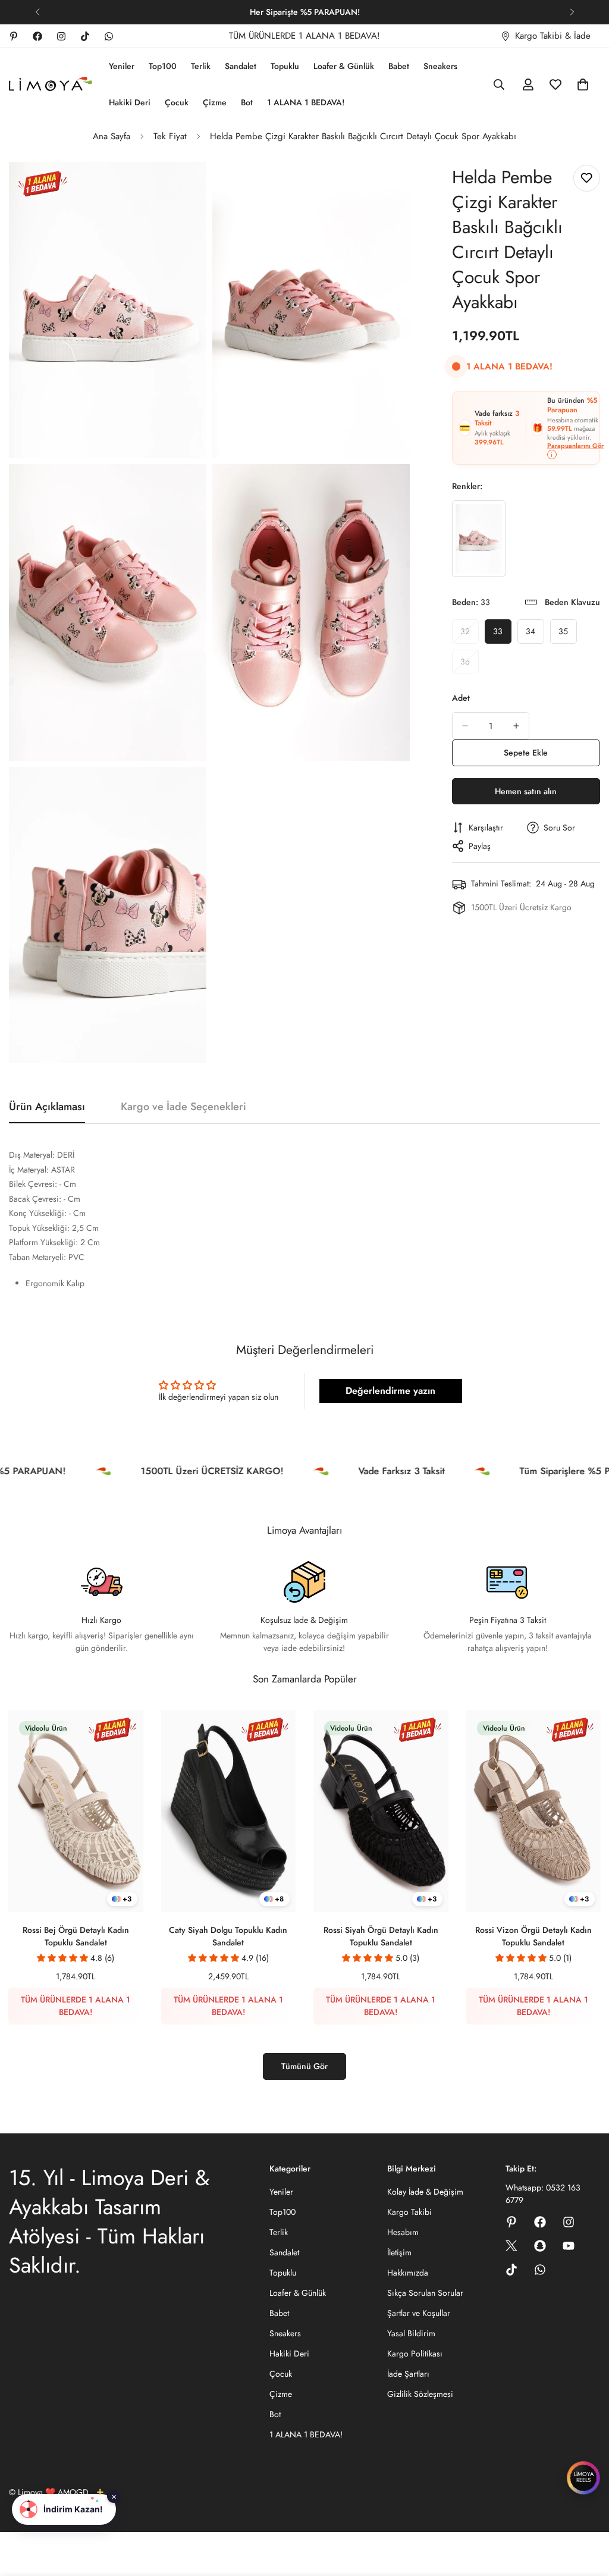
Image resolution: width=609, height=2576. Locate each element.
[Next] (572, 12)
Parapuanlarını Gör (575, 446)
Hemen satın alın (526, 791)
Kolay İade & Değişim (425, 2192)
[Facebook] (37, 36)
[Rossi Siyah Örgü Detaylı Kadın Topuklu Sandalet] (381, 1812)
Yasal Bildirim (411, 2333)
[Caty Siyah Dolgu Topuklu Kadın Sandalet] (229, 1812)
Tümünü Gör (304, 2066)
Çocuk (177, 102)
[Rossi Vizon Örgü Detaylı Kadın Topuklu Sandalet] (534, 1812)
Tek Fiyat (170, 136)
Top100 (163, 66)
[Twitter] (511, 2246)
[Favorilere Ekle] (587, 178)
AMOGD (73, 2492)
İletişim (399, 2252)
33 (502, 634)
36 (470, 665)
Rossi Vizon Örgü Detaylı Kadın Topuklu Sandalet (533, 1936)
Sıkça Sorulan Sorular (425, 2293)
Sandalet (241, 66)
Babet (399, 66)
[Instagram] (61, 36)
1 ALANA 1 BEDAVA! (306, 102)
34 (535, 634)
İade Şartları (408, 2374)
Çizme (215, 102)
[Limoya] (51, 85)
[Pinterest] (14, 36)
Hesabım (403, 2232)
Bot (247, 102)
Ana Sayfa (112, 136)
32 (470, 634)
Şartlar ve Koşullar (419, 2313)
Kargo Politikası (415, 2354)
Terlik (201, 66)
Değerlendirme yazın (390, 1391)
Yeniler (122, 66)
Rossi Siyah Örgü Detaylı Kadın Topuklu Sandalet (381, 1936)
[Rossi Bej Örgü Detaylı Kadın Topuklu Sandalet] (76, 1812)
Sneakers (440, 66)
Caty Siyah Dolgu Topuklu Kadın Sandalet (228, 1936)
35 (568, 634)
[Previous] (37, 12)
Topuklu (285, 66)
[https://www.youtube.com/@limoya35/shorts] (569, 2246)
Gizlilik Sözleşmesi (420, 2394)
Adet (461, 698)
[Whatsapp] (109, 36)
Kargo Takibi (409, 2212)
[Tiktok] (85, 36)
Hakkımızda (408, 2273)
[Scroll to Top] (586, 2511)
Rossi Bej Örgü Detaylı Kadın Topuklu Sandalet (76, 1936)
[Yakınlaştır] (184, 187)
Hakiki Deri (130, 102)
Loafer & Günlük (344, 66)
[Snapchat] (540, 2246)
